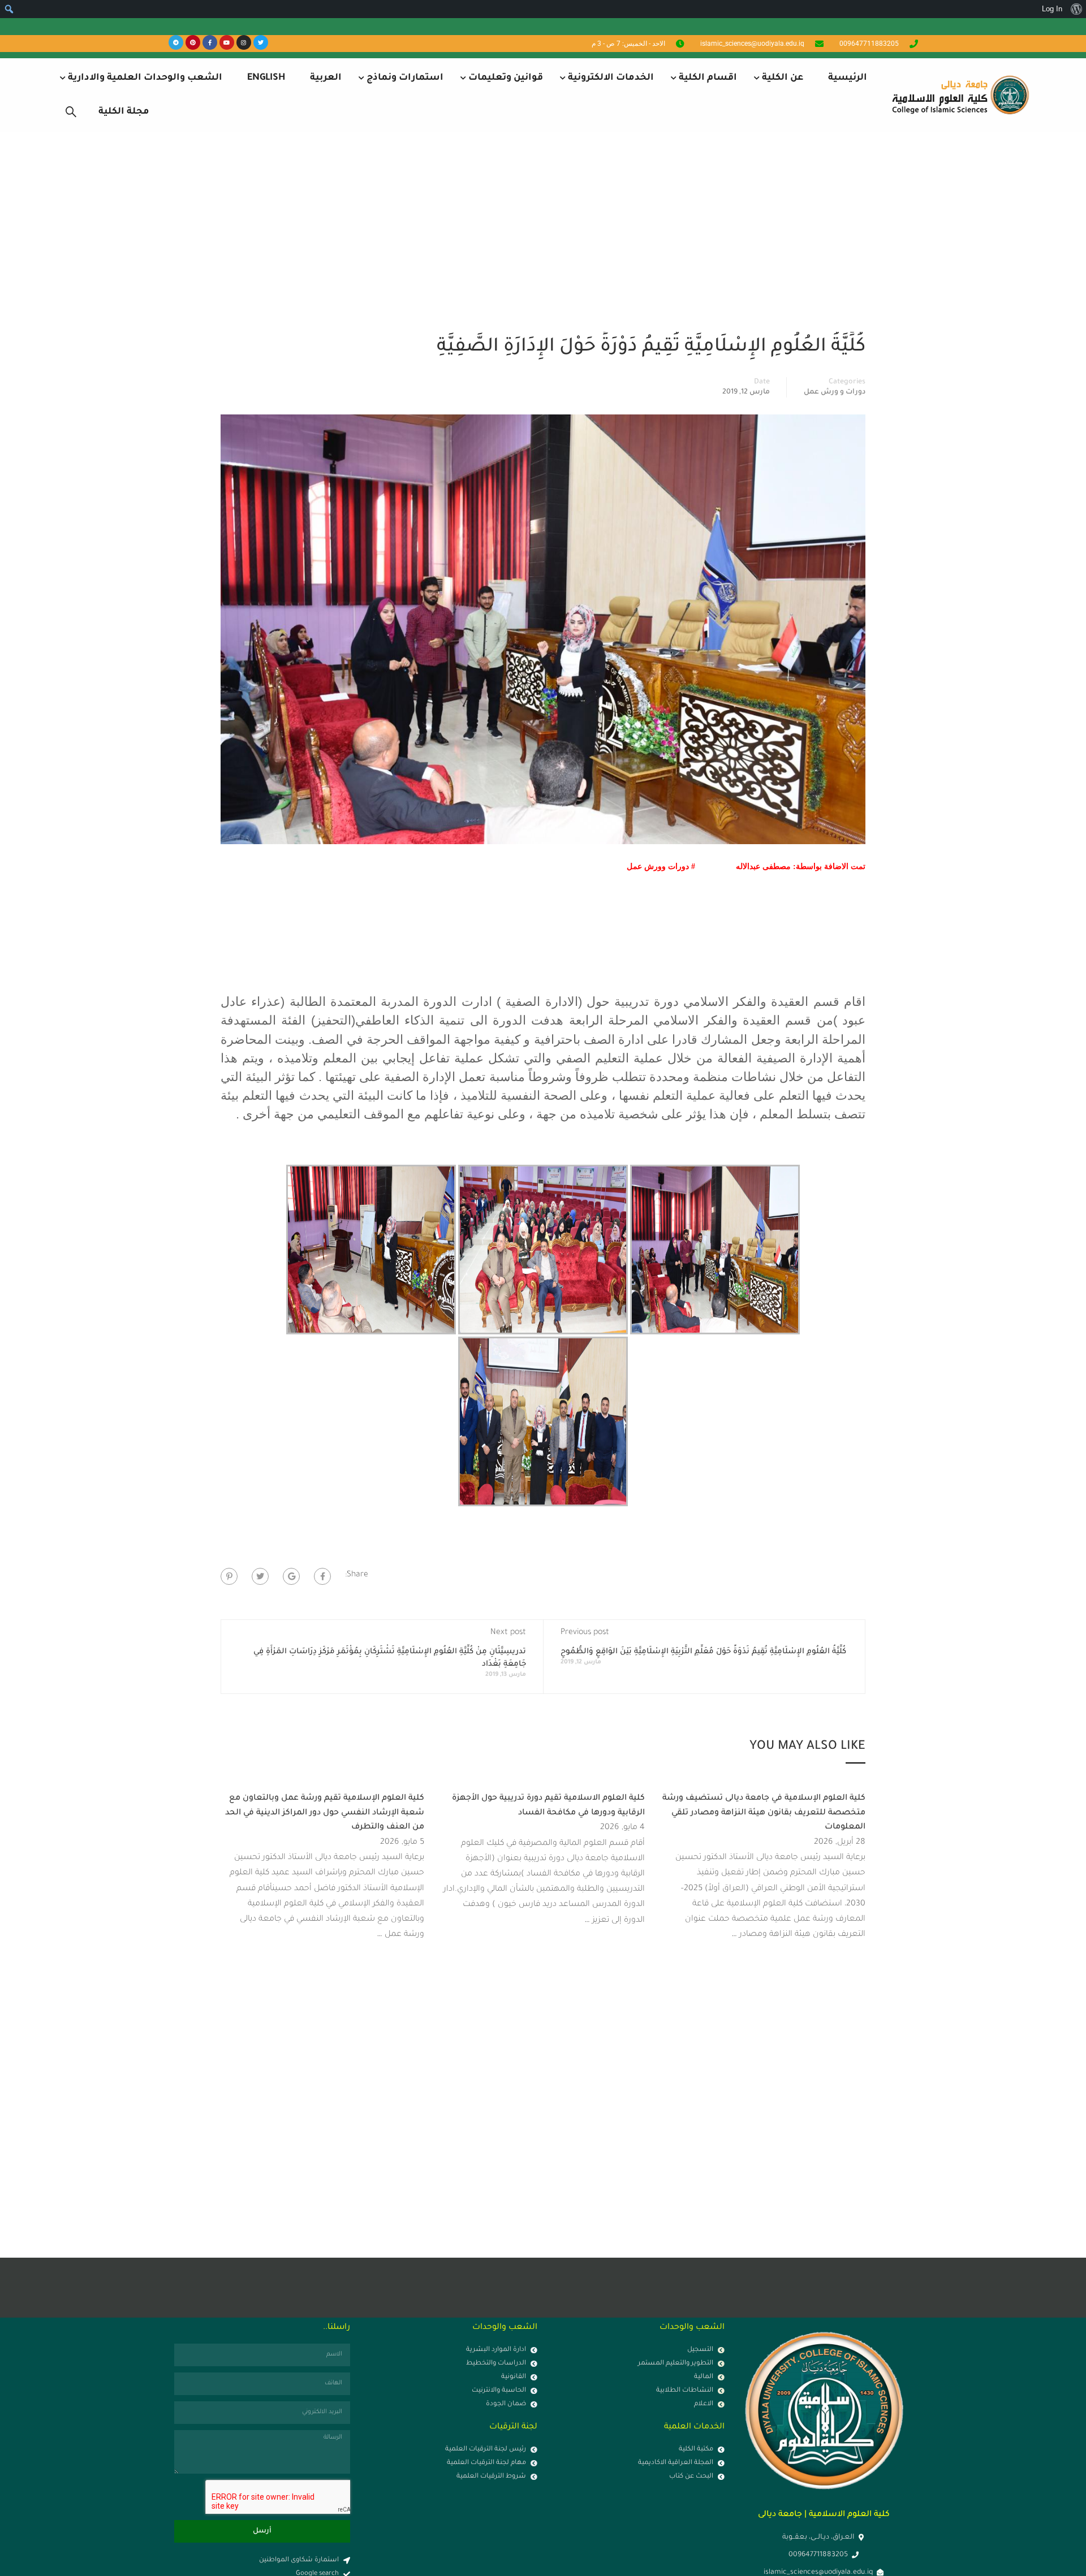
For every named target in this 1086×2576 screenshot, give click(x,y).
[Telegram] (176, 42)
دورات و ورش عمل (835, 392)
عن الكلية (783, 78)
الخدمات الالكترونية (611, 78)
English (266, 78)
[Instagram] (244, 42)
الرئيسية (848, 78)
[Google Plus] (291, 1576)
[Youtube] (227, 42)
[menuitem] (1076, 9)
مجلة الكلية (124, 112)
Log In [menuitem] (1052, 9)
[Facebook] (322, 1576)
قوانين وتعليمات (506, 78)
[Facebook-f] (210, 42)
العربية (326, 78)
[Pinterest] (193, 42)
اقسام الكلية (708, 78)
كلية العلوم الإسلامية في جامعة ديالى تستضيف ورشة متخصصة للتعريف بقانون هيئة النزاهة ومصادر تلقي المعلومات (764, 1813)
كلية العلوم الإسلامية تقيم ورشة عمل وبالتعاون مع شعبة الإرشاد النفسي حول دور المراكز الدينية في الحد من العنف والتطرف (325, 1813)
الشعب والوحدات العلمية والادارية (145, 78)
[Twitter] (261, 42)
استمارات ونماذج (405, 78)
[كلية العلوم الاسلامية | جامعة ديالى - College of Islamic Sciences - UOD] (959, 95)
